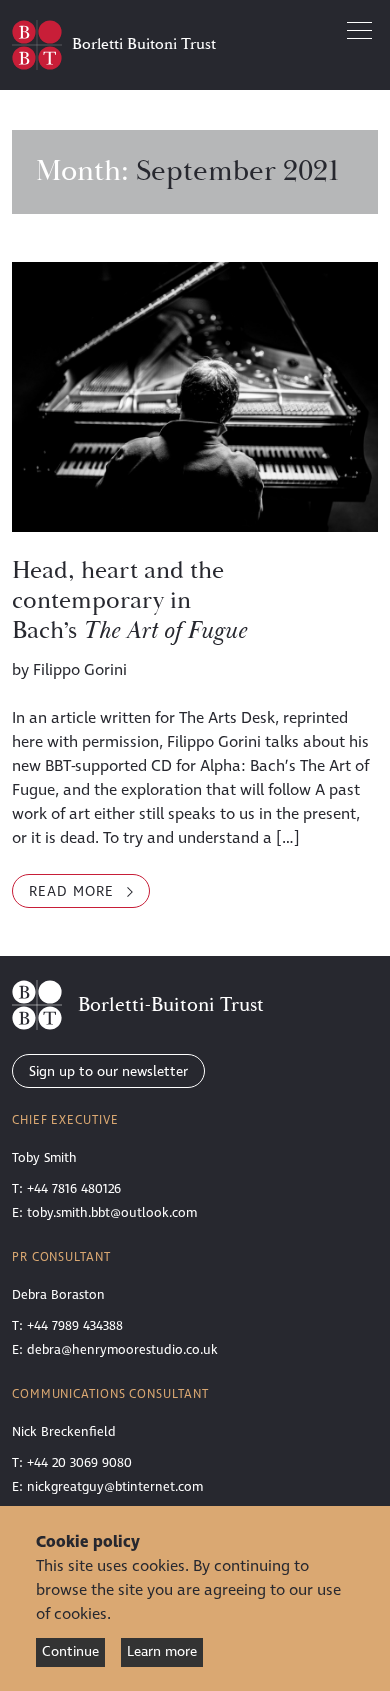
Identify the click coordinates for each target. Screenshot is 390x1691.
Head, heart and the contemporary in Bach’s (129, 601)
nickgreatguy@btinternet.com (115, 1487)
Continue (70, 1651)
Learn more (162, 1651)
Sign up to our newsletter (108, 1071)
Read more (89, 894)
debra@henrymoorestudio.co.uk (122, 1350)
